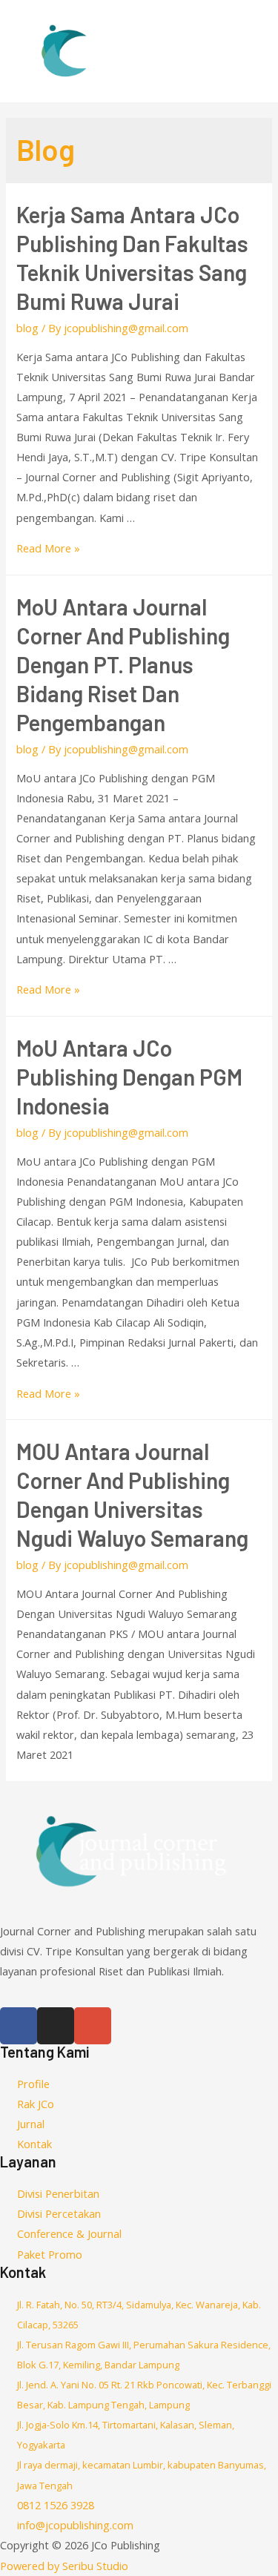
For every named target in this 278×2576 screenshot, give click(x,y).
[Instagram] (56, 2026)
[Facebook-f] (19, 2026)
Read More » (48, 548)
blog (27, 328)
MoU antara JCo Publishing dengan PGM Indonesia (129, 1077)
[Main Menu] (247, 51)
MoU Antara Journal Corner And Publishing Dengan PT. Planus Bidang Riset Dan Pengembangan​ (123, 664)
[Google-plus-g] (93, 2026)
